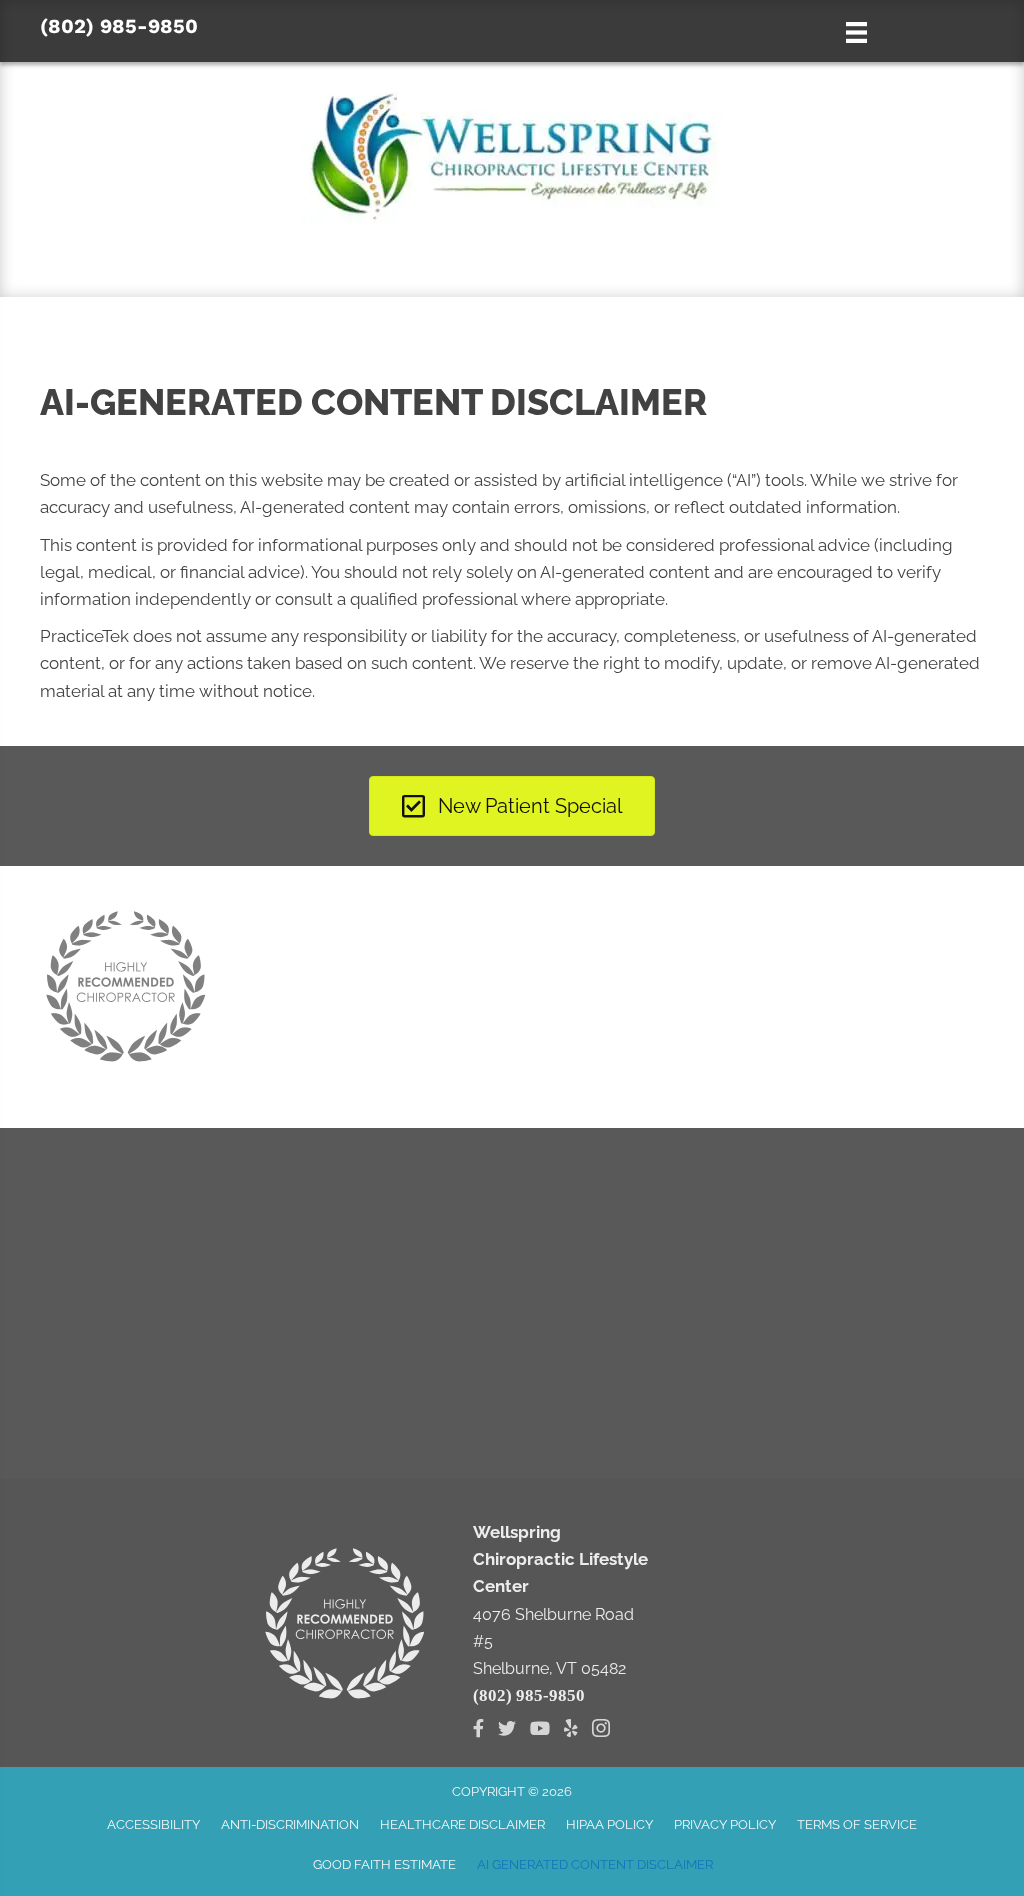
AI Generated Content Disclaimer (595, 1864)
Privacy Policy (725, 1824)
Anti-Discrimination (290, 1824)
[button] (512, 258)
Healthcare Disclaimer (462, 1824)
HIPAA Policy (609, 1824)
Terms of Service (857, 1824)
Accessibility (153, 1824)
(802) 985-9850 (119, 26)
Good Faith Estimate (384, 1864)
